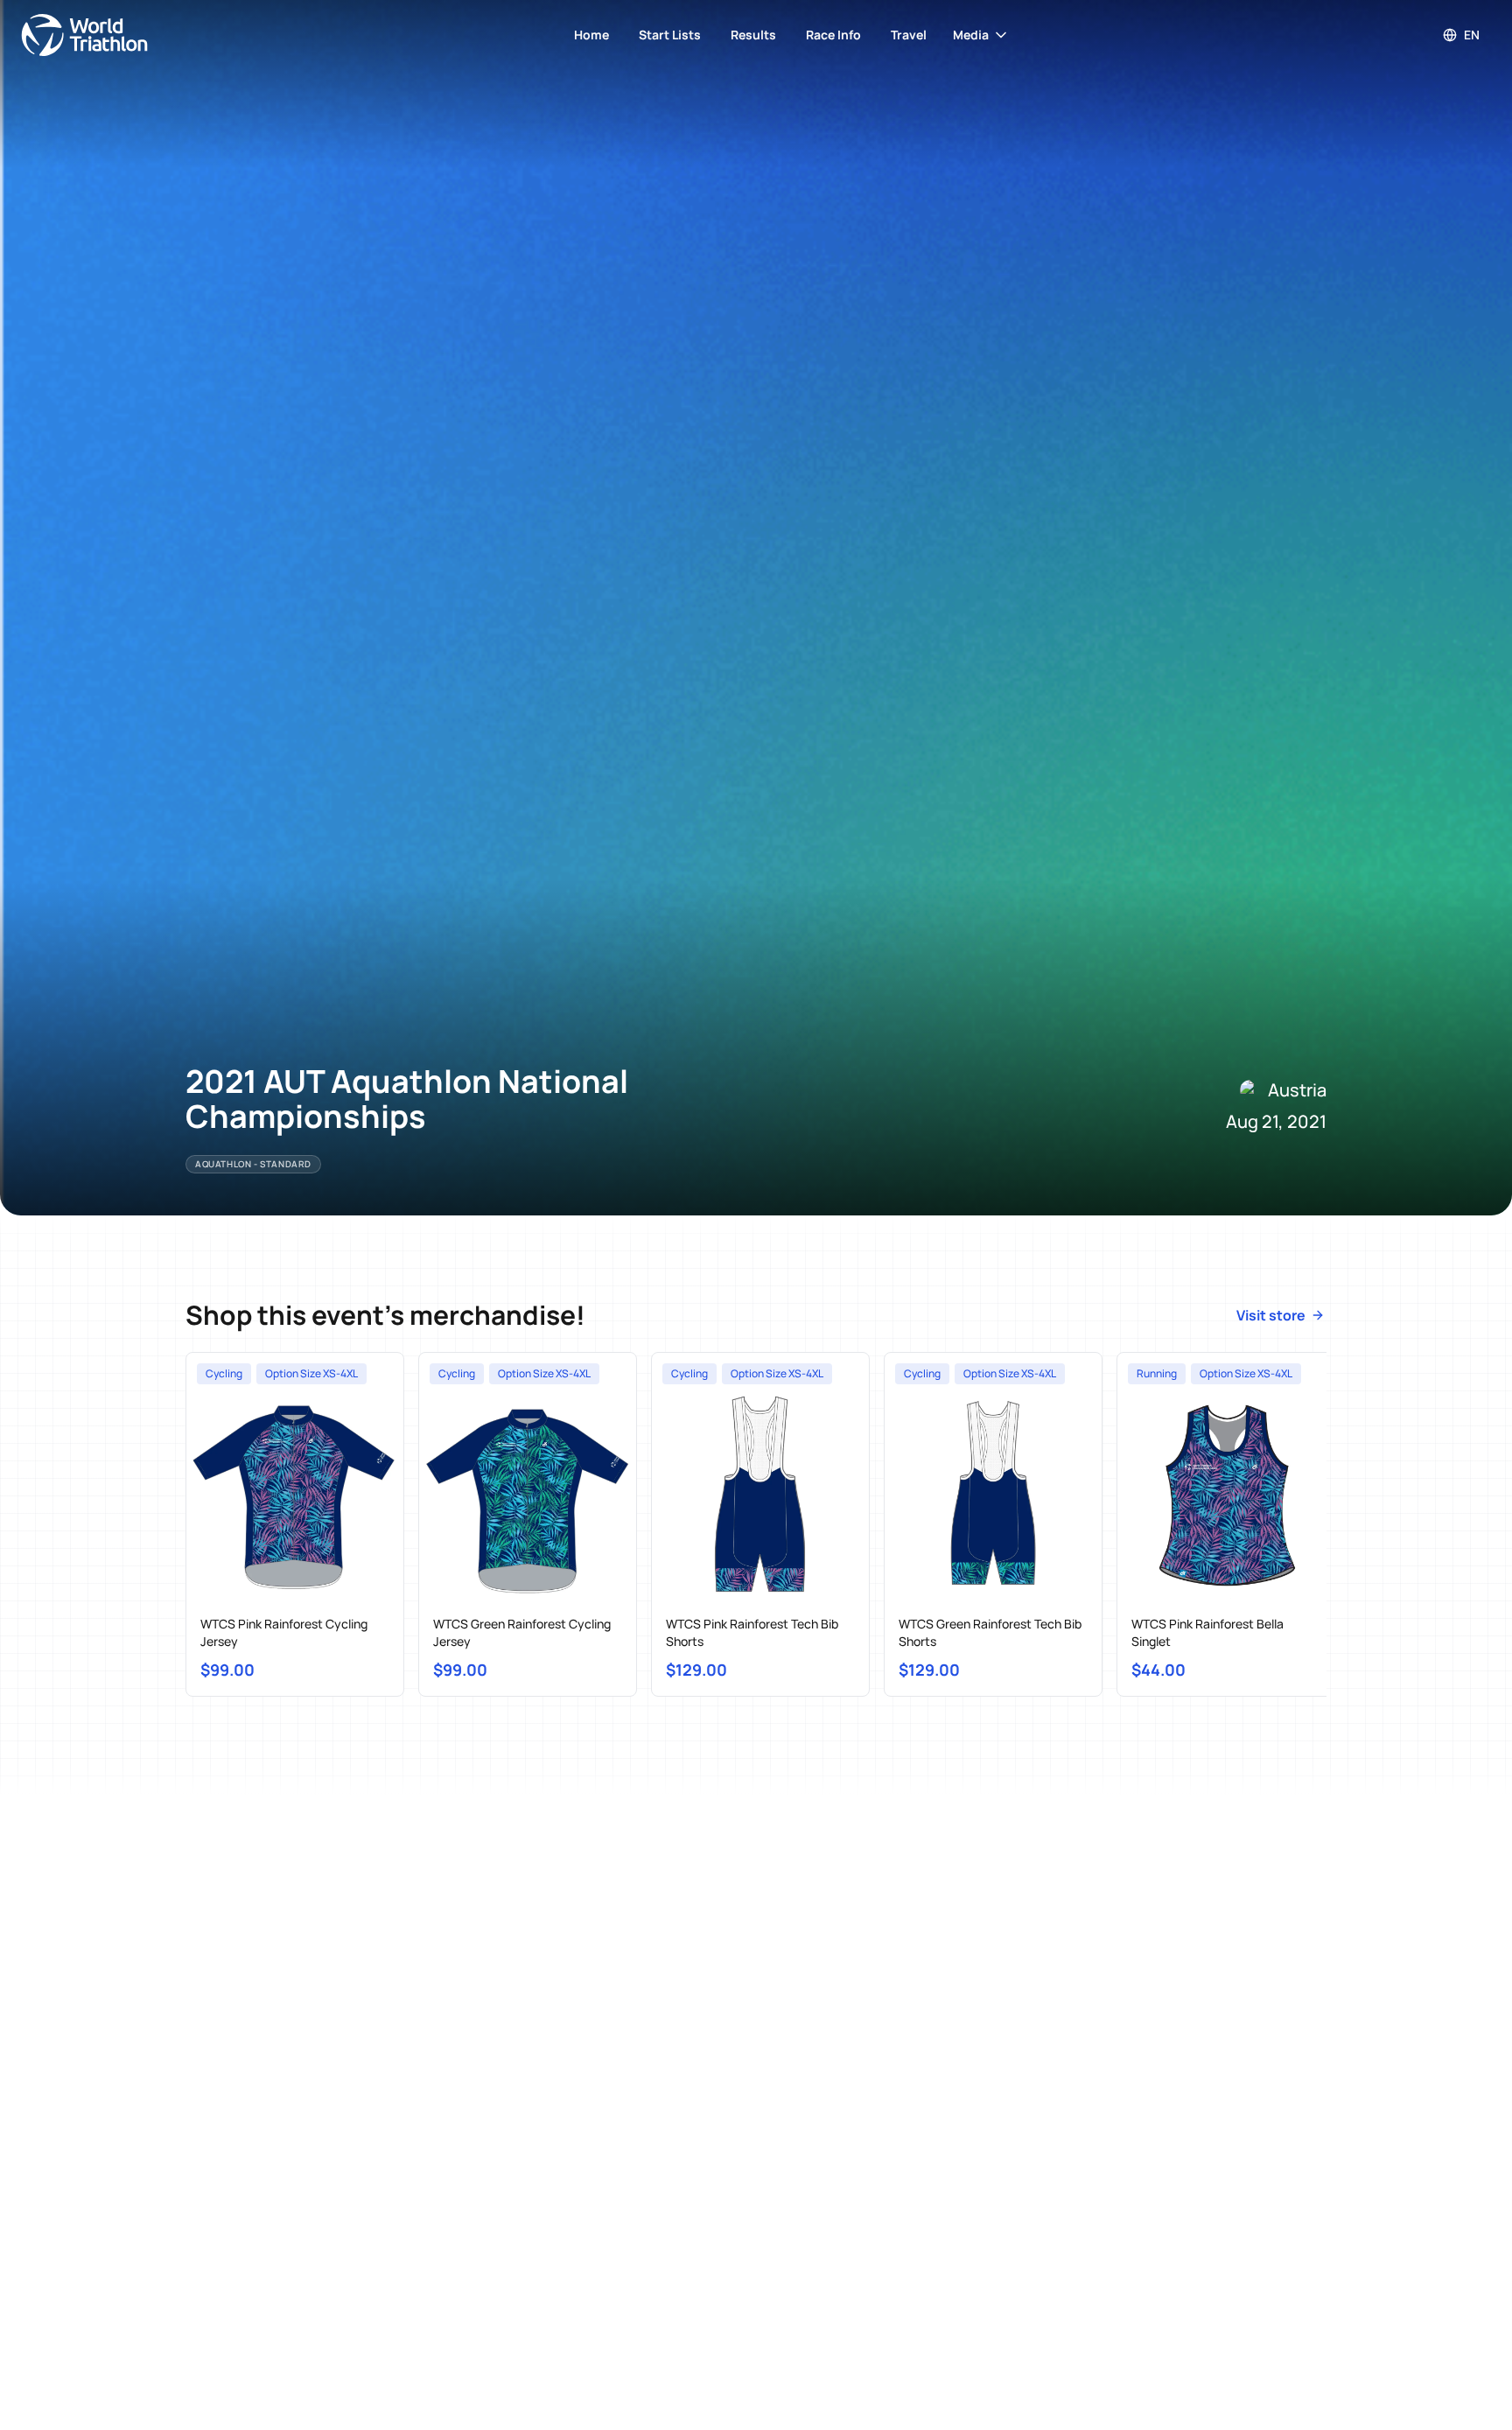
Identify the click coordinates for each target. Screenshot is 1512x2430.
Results (753, 35)
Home (591, 35)
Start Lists (670, 35)
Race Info (833, 35)
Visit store (1271, 1315)
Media (971, 35)
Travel (909, 35)
